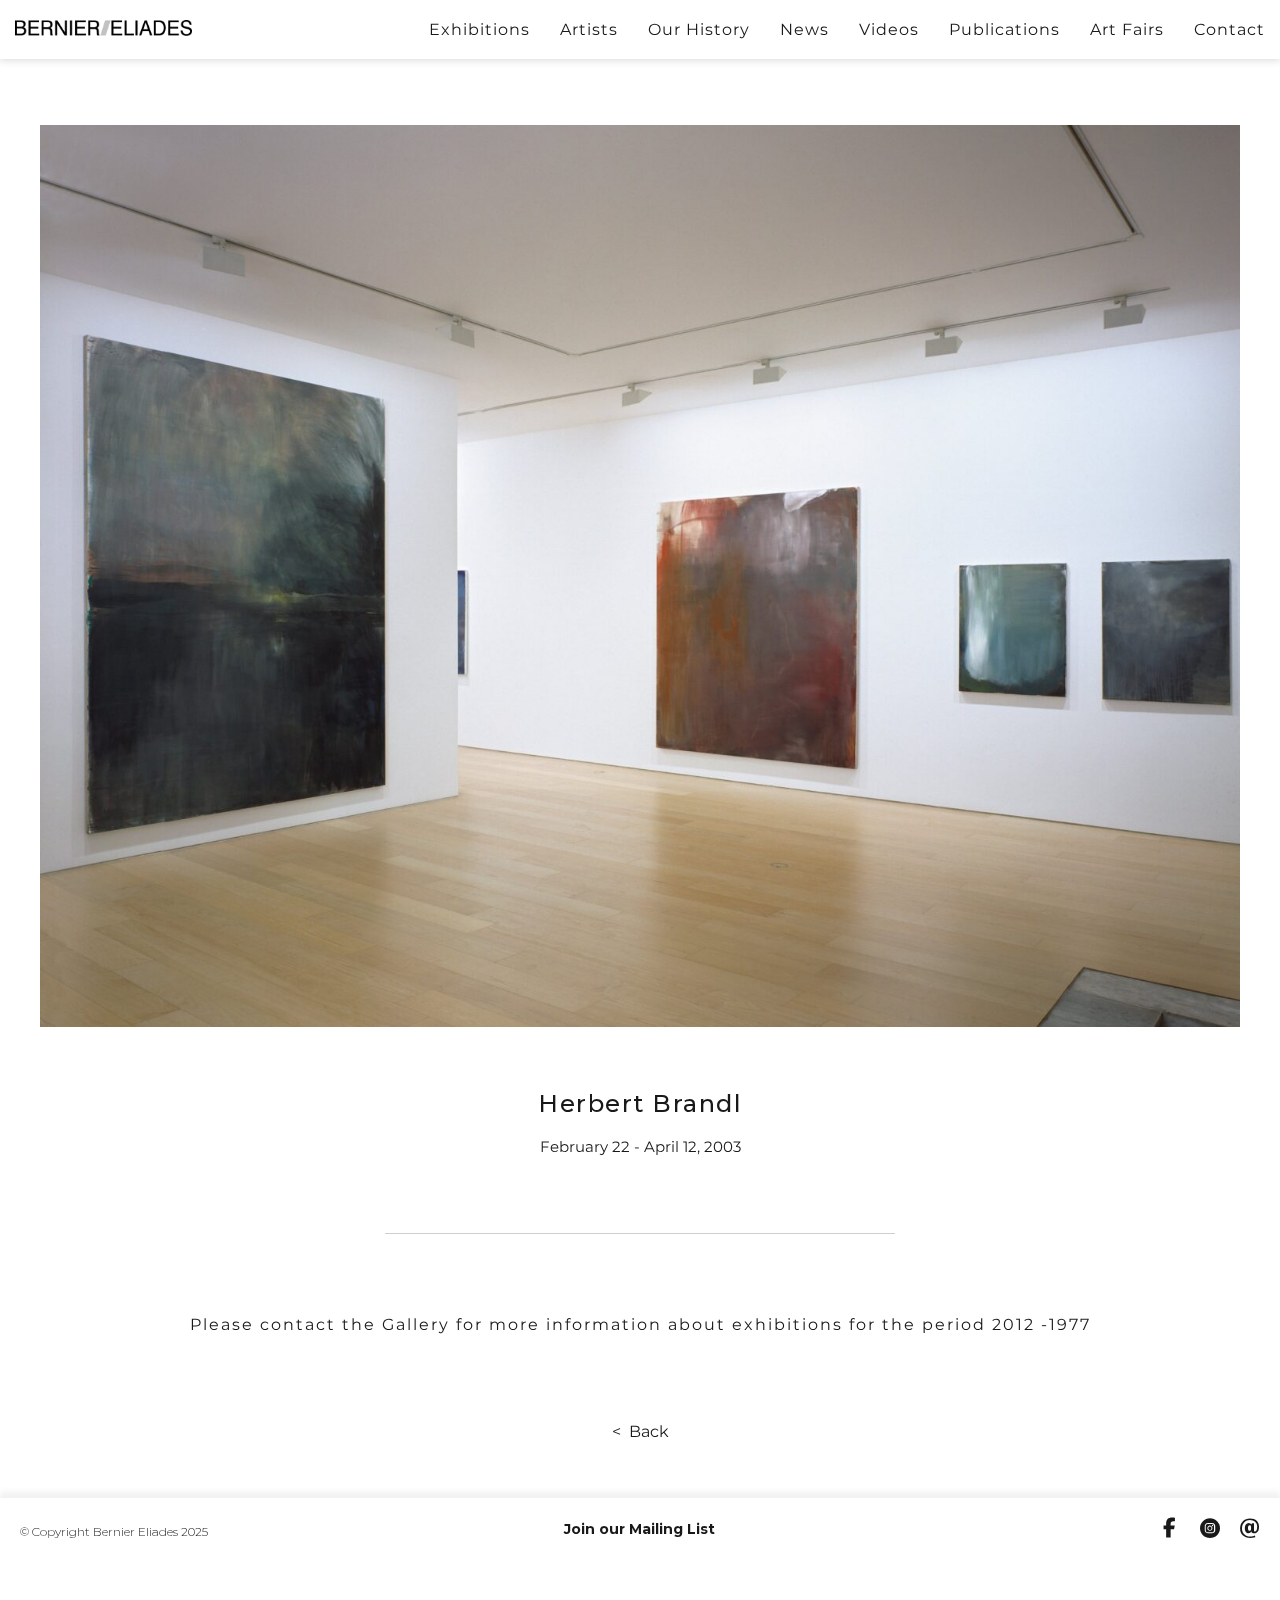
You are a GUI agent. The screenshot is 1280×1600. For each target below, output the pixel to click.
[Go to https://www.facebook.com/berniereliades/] (1170, 1530)
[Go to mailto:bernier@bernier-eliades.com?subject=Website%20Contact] (1250, 1531)
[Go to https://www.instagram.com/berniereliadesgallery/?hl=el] (1210, 1531)
